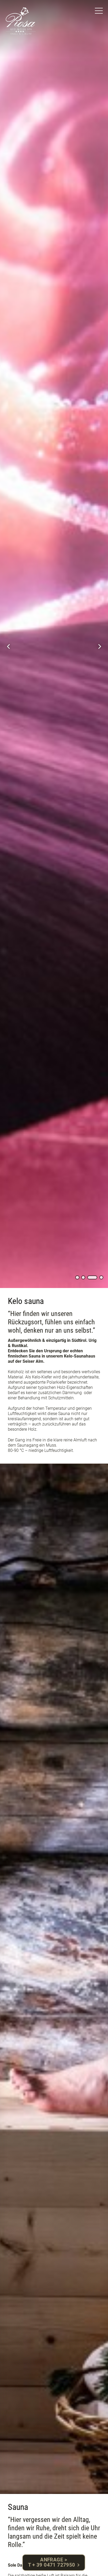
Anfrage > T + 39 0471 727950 (52, 2562)
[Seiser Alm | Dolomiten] (21, 21)
